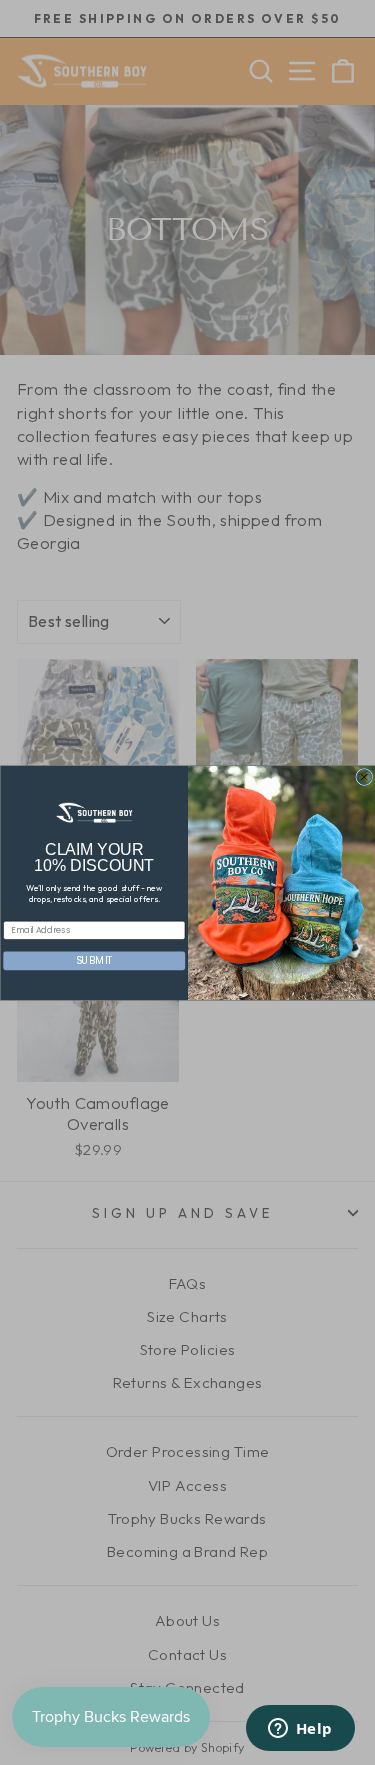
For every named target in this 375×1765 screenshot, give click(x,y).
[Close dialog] (363, 776)
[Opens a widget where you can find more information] (300, 1730)
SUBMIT (94, 960)
